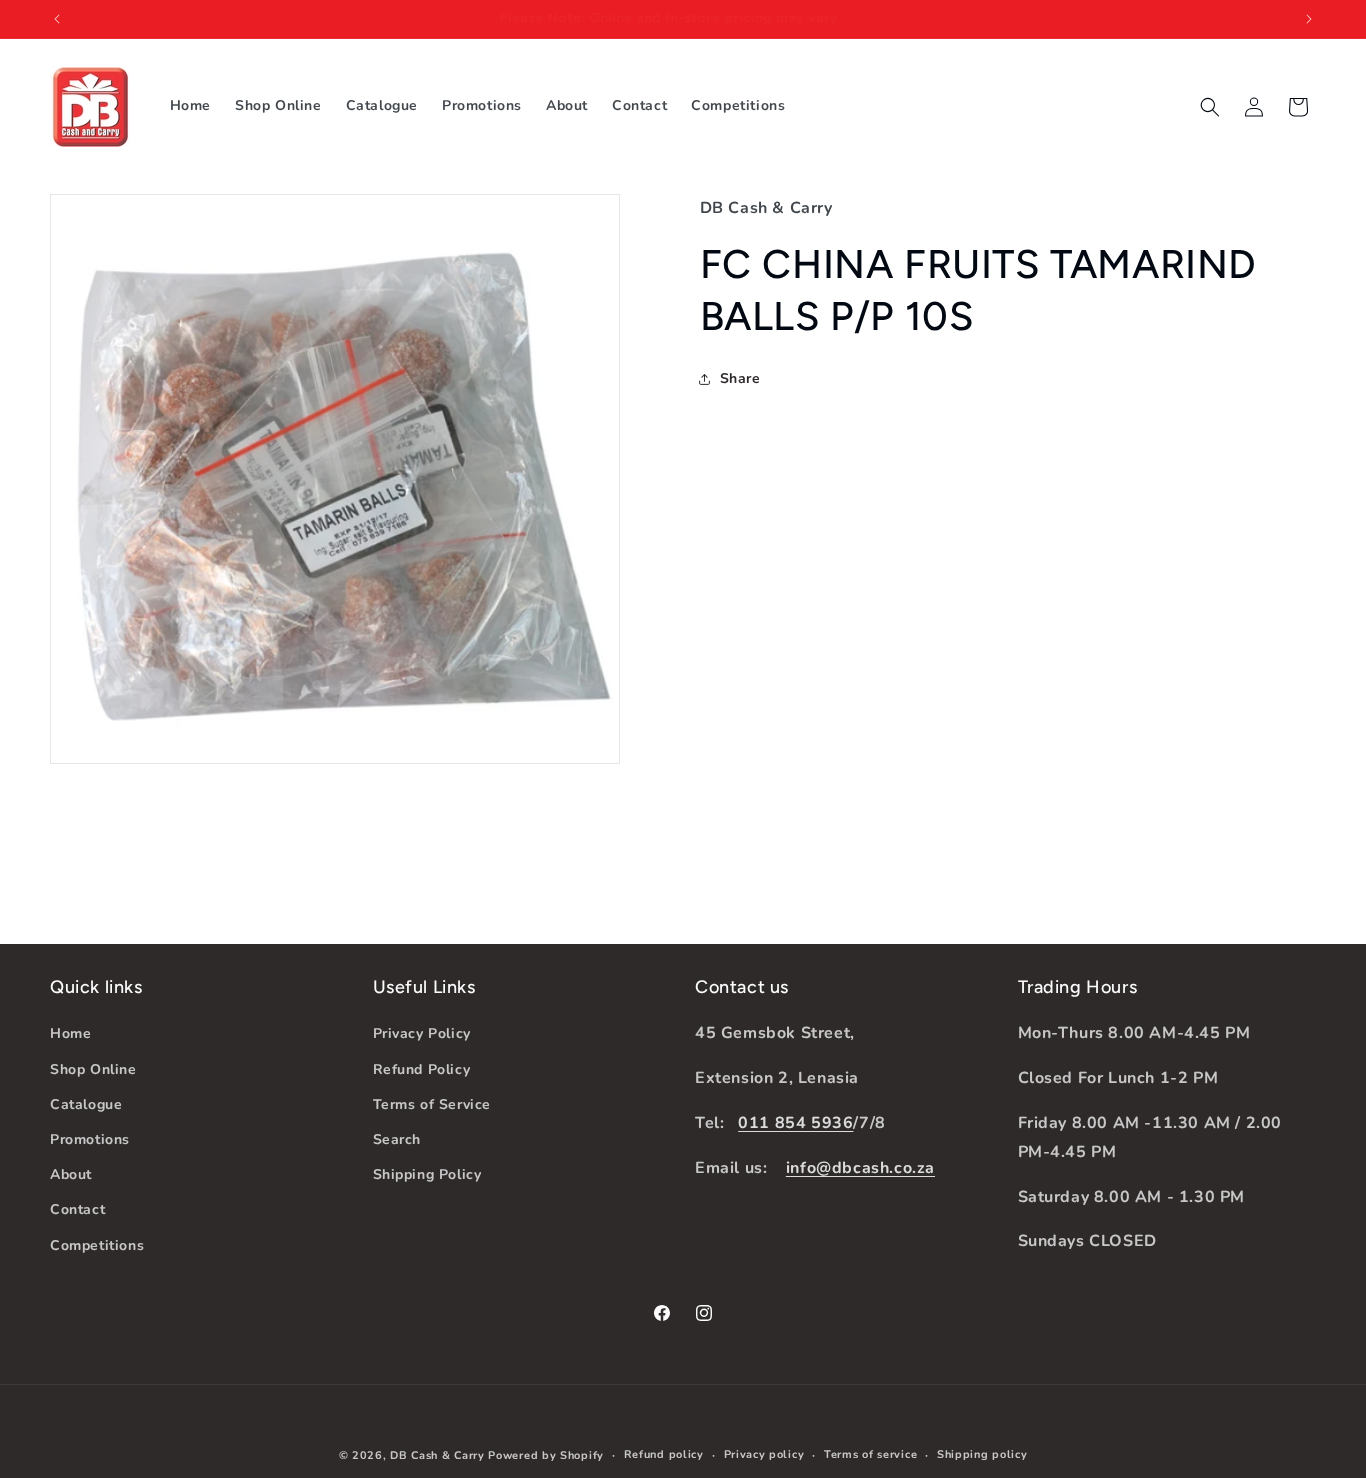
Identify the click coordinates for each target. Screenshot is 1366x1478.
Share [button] (740, 378)
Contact (77, 1209)
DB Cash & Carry (437, 1455)
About (71, 1174)
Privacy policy (764, 1454)
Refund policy (664, 1454)
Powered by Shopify (546, 1455)
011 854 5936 (795, 1123)
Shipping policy (982, 1454)
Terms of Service (432, 1103)
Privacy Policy (422, 1033)
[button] (1210, 107)
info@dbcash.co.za (860, 1167)
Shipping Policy (427, 1174)
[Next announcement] (1309, 19)
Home (70, 1033)
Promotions (90, 1139)
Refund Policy (422, 1068)
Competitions (97, 1244)
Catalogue (86, 1103)
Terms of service (870, 1454)
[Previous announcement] (57, 19)
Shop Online (93, 1068)
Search (397, 1139)
